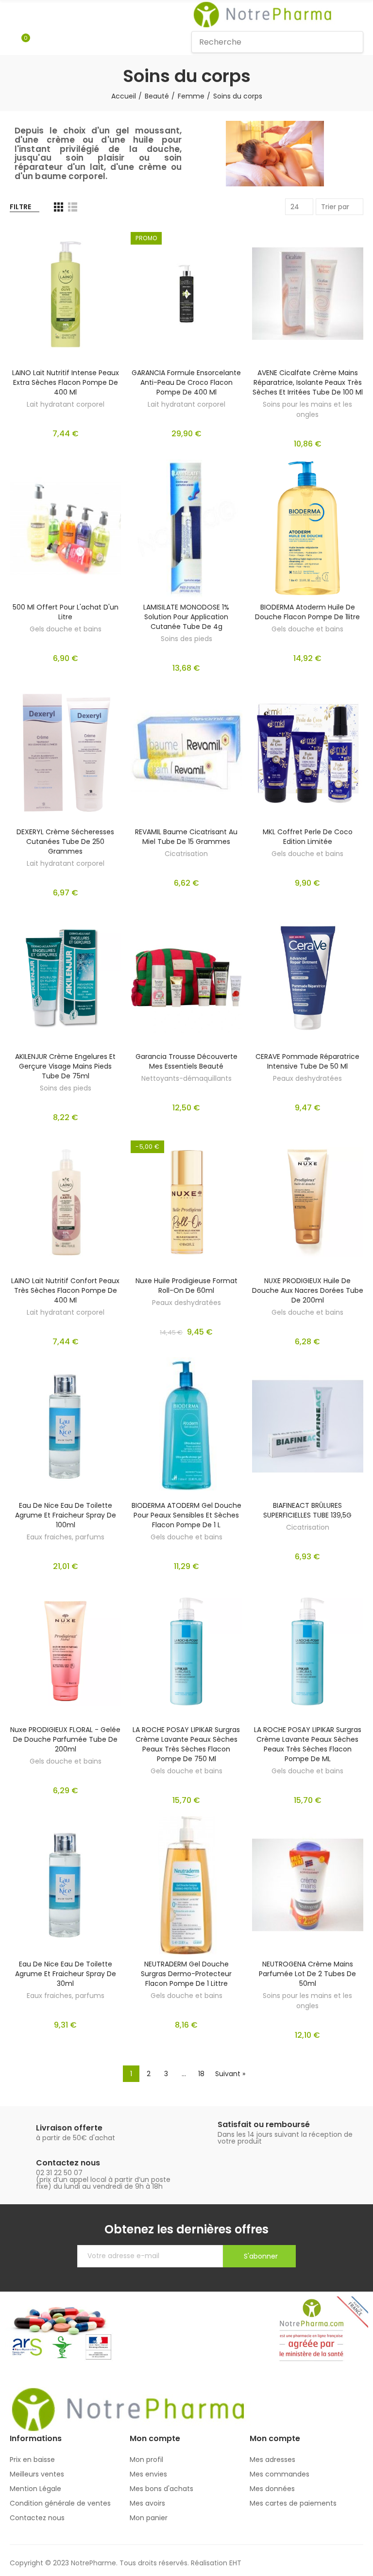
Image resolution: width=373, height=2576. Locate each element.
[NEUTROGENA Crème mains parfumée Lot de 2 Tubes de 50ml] (308, 1885)
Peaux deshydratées (307, 1078)
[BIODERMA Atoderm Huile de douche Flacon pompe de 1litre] (308, 529)
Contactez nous (68, 2163)
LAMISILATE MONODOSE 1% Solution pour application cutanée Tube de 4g (186, 617)
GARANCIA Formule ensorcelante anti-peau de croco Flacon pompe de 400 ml (186, 382)
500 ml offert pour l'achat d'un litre (66, 612)
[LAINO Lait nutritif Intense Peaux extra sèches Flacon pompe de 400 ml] (65, 294)
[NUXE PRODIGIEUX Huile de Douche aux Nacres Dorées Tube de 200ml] (308, 1202)
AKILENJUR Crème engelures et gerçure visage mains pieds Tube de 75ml (65, 1066)
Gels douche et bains (66, 629)
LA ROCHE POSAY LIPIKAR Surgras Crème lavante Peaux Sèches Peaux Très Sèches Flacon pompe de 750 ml (186, 1744)
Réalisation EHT (216, 2563)
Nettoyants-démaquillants (186, 1078)
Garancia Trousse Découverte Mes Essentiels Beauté (186, 1061)
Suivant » (230, 2074)
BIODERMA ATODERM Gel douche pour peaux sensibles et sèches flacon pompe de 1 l (186, 1515)
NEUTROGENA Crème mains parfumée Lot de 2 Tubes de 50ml (307, 1974)
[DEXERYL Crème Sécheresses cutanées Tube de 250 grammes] (65, 753)
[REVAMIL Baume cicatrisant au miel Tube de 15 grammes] (186, 753)
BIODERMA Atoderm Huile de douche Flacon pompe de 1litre (307, 612)
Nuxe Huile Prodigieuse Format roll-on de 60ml (186, 1286)
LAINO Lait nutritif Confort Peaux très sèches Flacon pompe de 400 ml (65, 1290)
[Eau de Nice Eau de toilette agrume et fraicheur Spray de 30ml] (65, 1885)
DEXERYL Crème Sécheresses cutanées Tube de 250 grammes (65, 842)
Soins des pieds (186, 639)
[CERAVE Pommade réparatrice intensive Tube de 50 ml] (308, 978)
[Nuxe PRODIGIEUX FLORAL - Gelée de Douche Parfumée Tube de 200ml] (65, 1651)
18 (201, 2074)
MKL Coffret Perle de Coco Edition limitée (308, 837)
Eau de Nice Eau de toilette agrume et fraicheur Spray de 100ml (66, 1515)
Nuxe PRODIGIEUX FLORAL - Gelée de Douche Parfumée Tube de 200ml (65, 1739)
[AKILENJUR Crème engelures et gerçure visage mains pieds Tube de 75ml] (65, 978)
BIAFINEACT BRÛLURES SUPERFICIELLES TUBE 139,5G (307, 1510)
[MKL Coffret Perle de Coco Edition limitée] (308, 753)
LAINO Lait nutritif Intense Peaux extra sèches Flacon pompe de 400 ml (66, 382)
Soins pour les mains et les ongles (307, 409)
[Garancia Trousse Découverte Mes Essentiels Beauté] (186, 978)
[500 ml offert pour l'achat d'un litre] (65, 529)
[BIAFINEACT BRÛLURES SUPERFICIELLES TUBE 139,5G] (308, 1427)
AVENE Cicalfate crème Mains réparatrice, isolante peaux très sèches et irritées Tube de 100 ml (308, 382)
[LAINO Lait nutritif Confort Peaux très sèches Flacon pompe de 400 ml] (65, 1202)
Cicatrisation (186, 854)
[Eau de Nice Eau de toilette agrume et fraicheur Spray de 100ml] (65, 1427)
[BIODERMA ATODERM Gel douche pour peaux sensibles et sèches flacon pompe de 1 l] (186, 1427)
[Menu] (14, 15)
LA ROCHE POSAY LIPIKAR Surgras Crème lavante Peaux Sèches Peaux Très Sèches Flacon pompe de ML (308, 1744)
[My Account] (40, 42)
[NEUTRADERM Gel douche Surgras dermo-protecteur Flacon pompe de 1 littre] (186, 1885)
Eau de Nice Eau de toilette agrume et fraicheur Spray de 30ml (66, 1974)
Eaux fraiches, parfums (66, 1537)
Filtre (20, 207)
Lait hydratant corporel (66, 404)
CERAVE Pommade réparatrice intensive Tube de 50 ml (307, 1061)
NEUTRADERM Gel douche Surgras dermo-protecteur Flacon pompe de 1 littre (186, 1974)
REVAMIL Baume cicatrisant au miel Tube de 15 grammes (186, 837)
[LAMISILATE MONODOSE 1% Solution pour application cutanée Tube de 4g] (186, 529)
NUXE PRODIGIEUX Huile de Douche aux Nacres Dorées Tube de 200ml (308, 1290)
